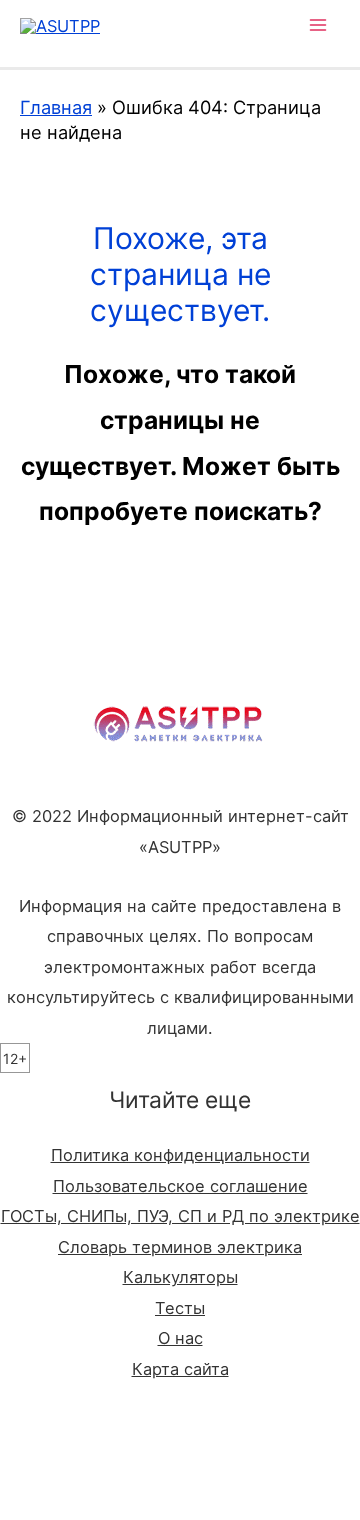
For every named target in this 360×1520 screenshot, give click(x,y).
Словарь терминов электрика (180, 1247)
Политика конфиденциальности (180, 1155)
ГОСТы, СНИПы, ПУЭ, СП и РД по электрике (180, 1216)
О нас (180, 1338)
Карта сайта (180, 1369)
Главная (56, 107)
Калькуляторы (180, 1277)
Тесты (180, 1308)
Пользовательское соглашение (180, 1186)
